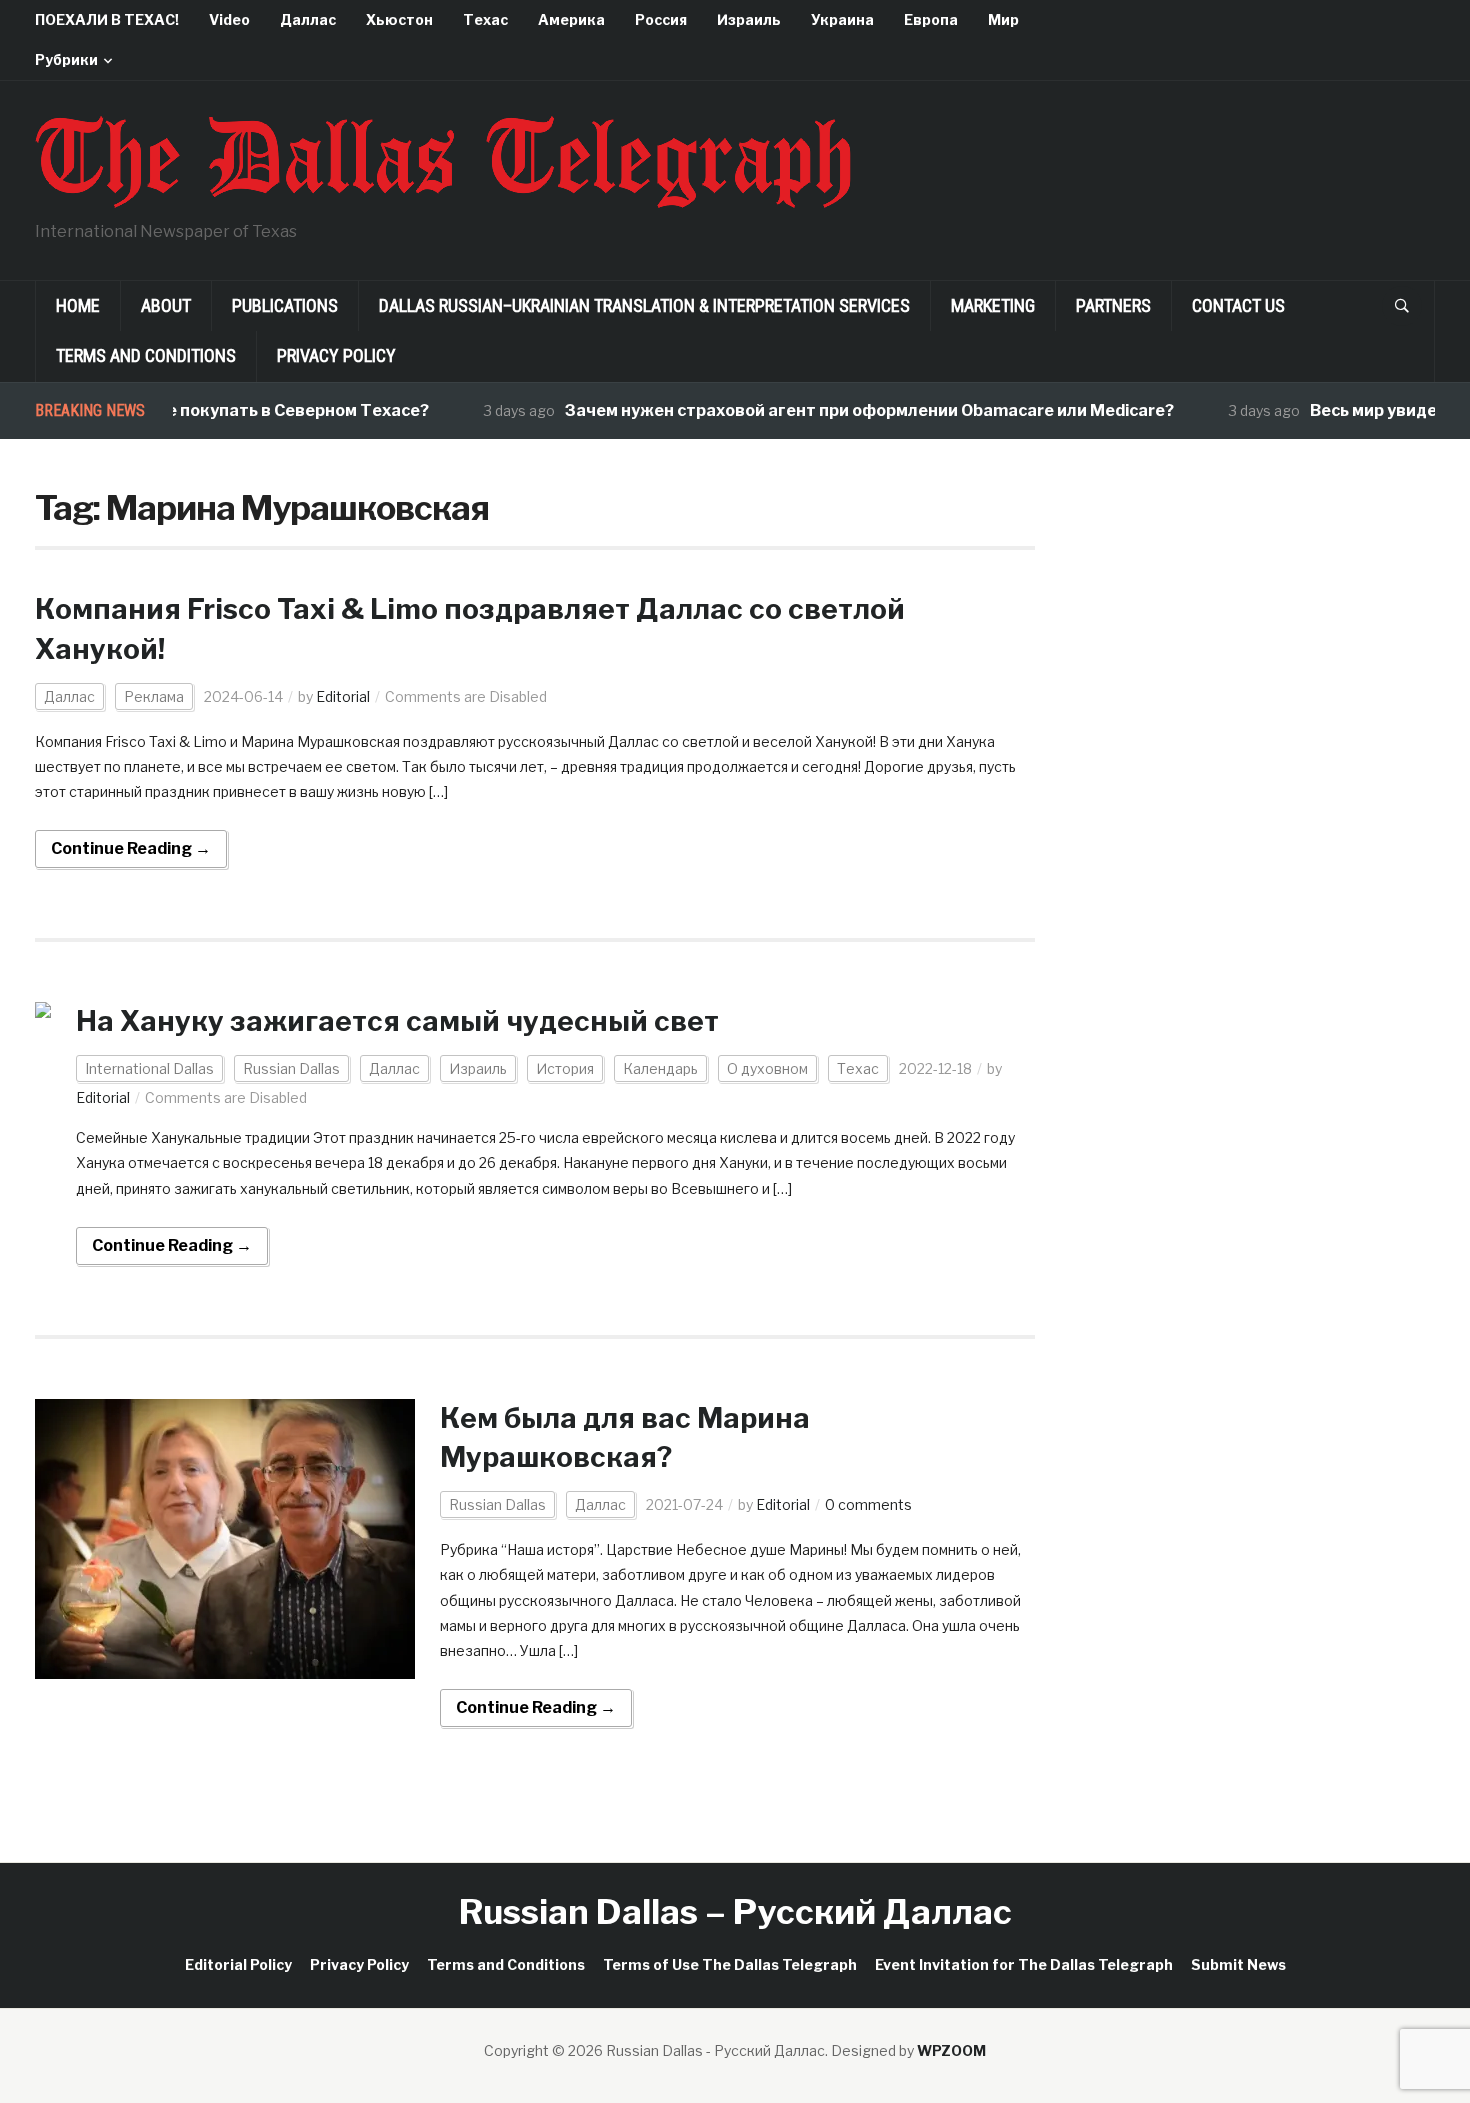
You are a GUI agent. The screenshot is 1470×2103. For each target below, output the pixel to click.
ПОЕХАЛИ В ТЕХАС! (107, 19)
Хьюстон (399, 19)
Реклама (154, 696)
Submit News (1238, 1964)
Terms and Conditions (146, 355)
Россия (661, 19)
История (565, 1068)
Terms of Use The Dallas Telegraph (730, 1964)
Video (229, 19)
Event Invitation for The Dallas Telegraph (1024, 1964)
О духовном (767, 1068)
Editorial (343, 696)
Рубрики (66, 59)
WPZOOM (951, 2050)
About (166, 305)
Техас (485, 19)
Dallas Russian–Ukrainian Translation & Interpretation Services (644, 305)
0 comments (868, 1504)
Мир (1003, 19)
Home (78, 305)
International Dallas (149, 1068)
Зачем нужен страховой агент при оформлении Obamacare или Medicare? (840, 410)
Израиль (749, 19)
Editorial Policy (238, 1964)
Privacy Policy (336, 355)
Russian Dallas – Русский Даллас (735, 1911)
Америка (571, 19)
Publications (285, 305)
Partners (1113, 305)
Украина (842, 19)
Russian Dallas (291, 1068)
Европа (931, 19)
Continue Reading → (131, 848)
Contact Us (1238, 305)
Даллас (308, 19)
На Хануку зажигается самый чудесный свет (397, 1021)
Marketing (993, 305)
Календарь (660, 1068)
